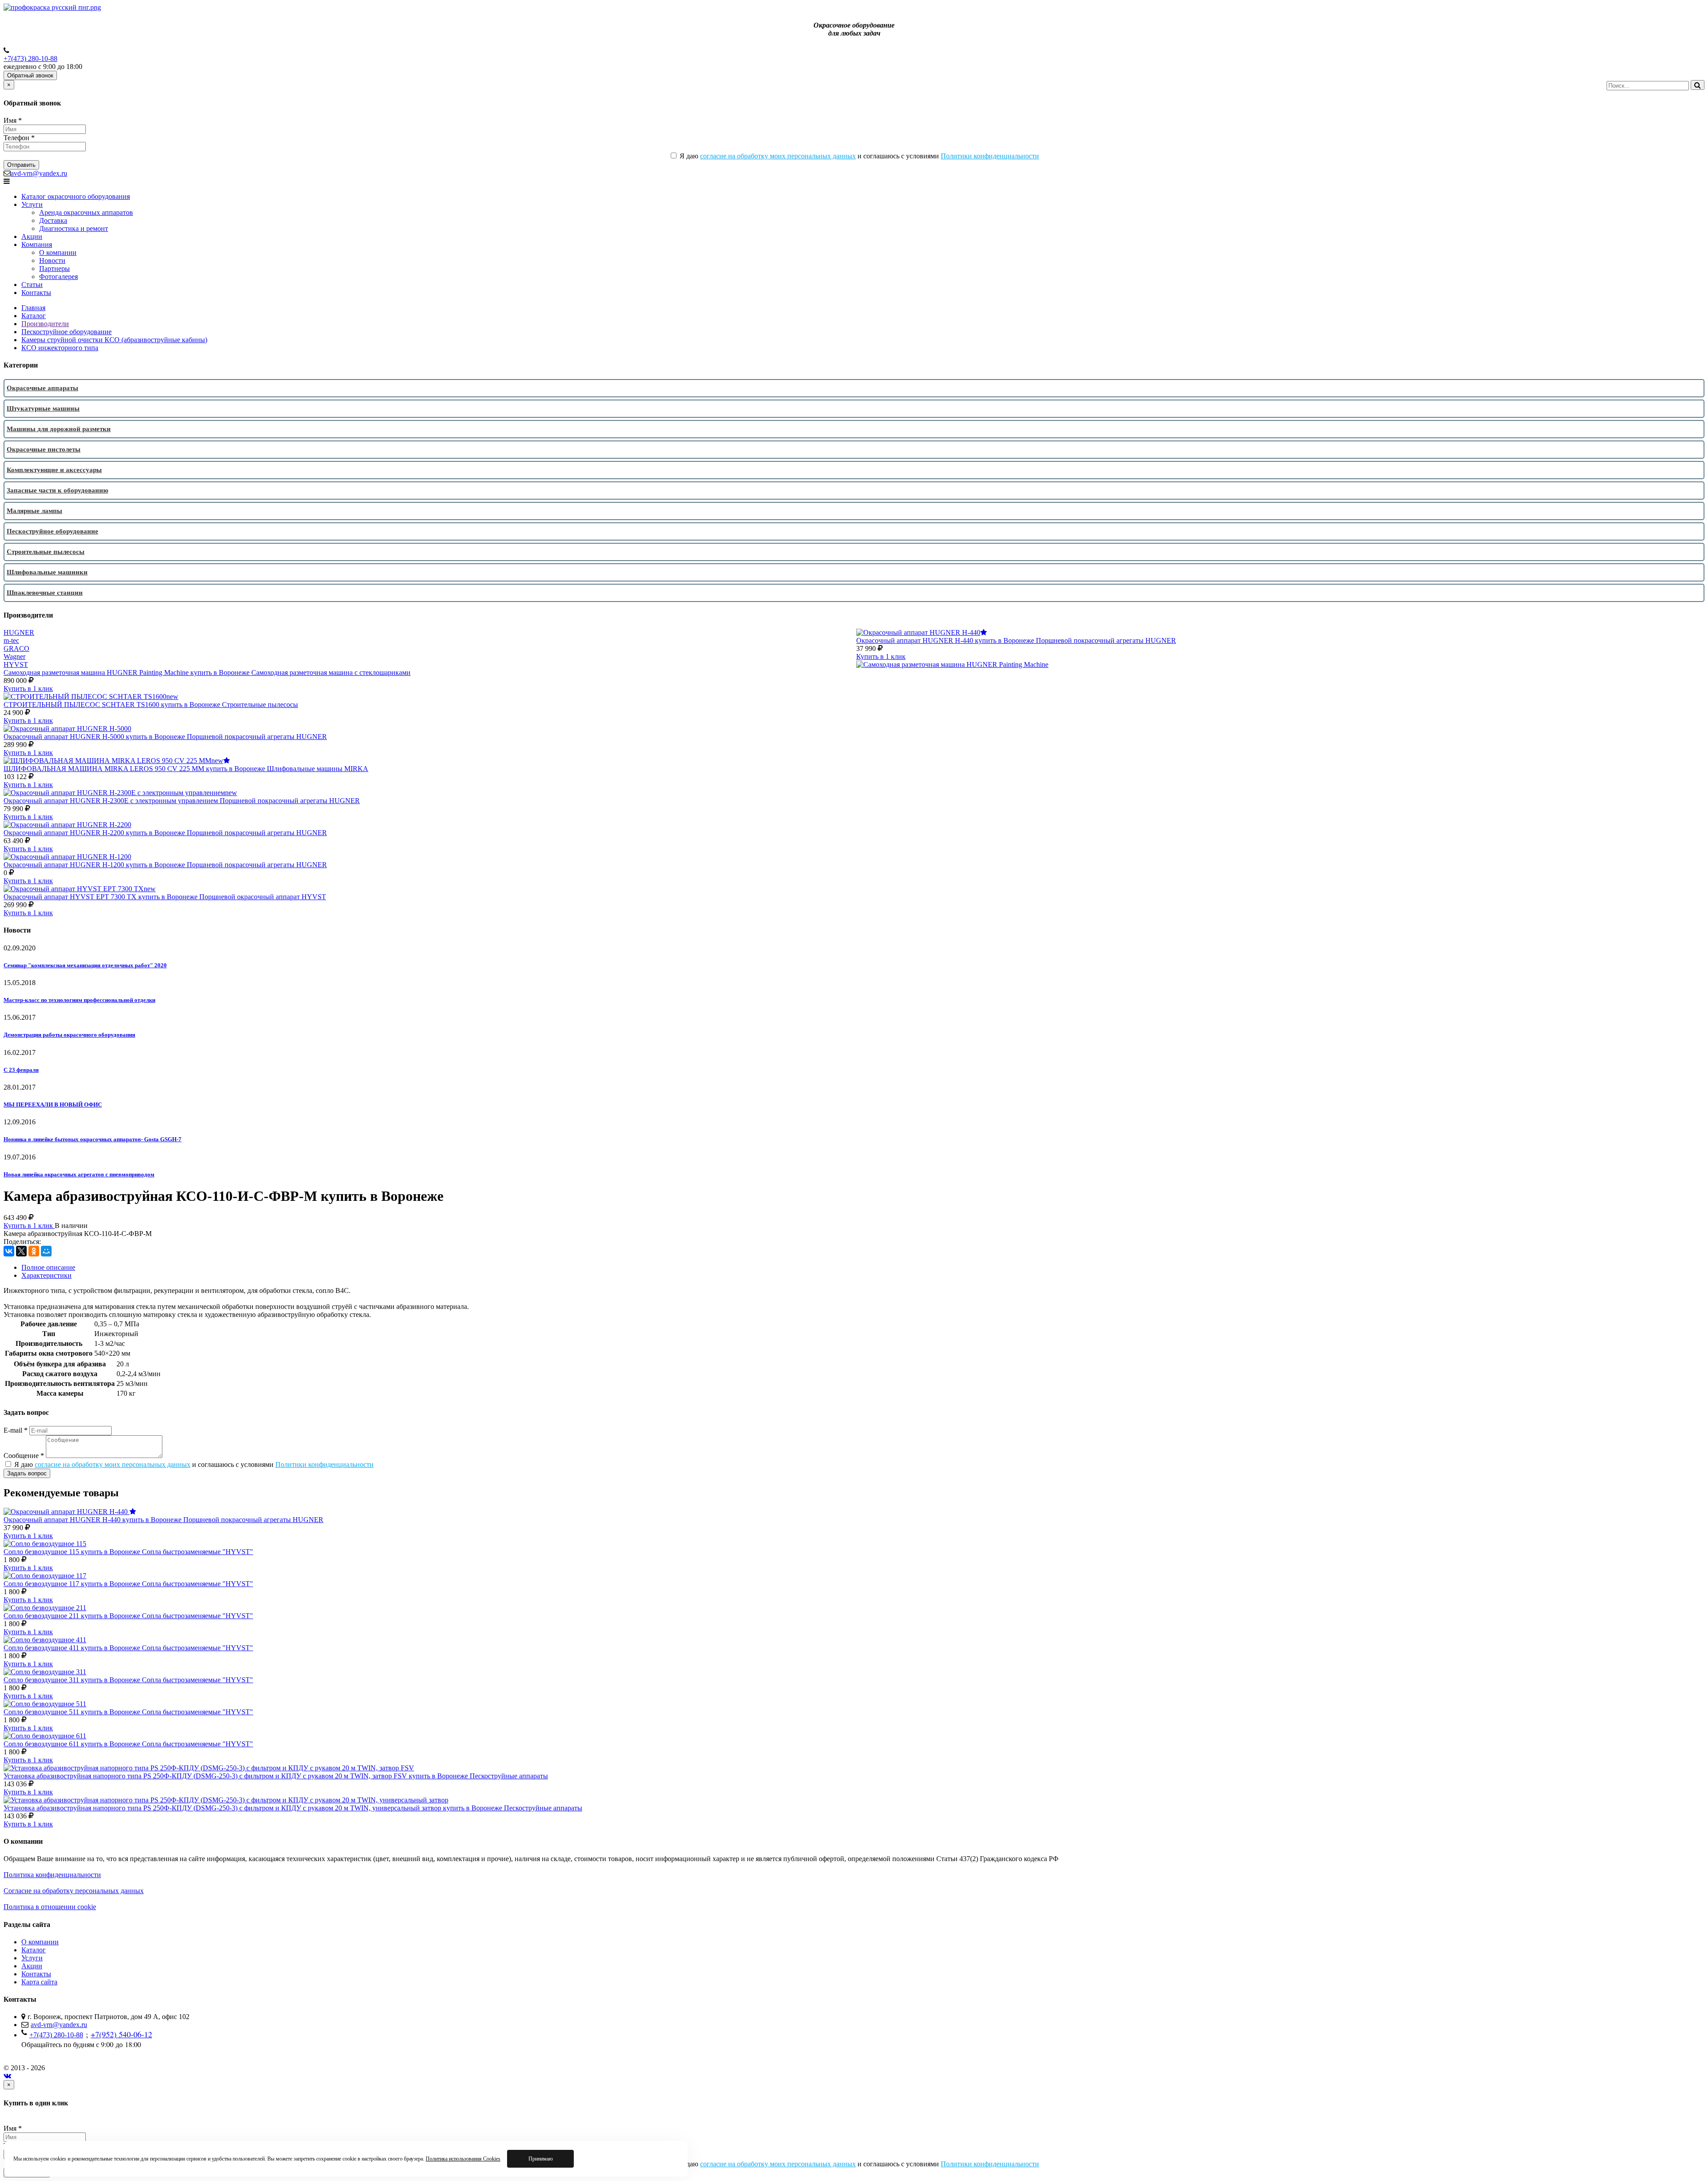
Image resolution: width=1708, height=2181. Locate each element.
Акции (32, 236)
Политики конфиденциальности (990, 156)
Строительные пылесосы (46, 552)
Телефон (19, 138)
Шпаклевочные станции (45, 593)
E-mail (16, 1430)
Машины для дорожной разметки (59, 429)
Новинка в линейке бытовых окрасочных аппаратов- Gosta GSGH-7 (93, 1139)
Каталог (34, 316)
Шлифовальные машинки (47, 572)
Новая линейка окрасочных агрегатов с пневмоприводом (79, 1174)
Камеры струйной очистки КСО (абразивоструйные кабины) (114, 340)
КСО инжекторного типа (60, 348)
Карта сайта (39, 1982)
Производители (45, 324)
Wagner (14, 656)
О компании (58, 252)
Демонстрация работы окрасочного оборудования (69, 1035)
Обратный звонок (30, 75)
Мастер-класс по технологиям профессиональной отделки (79, 1000)
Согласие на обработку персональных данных (74, 1891)
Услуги (32, 204)
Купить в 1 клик (881, 656)
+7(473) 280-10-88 (30, 59)
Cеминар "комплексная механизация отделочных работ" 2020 (85, 965)
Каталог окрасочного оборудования (76, 196)
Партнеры (54, 269)
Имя (13, 120)
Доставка (53, 220)
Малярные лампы (34, 511)
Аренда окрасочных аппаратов (86, 212)
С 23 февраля (21, 1070)
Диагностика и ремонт (74, 228)
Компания (37, 244)
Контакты (36, 293)
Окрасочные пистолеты (44, 449)
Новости (52, 261)
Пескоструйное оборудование (66, 332)
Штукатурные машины (43, 408)
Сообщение (24, 1456)
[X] (21, 1251)
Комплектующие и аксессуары (54, 470)
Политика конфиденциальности (52, 1875)
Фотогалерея (58, 277)
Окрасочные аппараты (42, 388)
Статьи (32, 285)
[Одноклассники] (34, 1251)
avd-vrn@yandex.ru (39, 173)
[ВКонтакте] (9, 1251)
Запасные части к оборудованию (57, 490)
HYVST (16, 664)
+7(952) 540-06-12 (121, 2034)
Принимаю (541, 2159)
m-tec (11, 640)
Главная (33, 308)
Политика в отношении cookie (50, 1907)
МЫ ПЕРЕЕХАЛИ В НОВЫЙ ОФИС (53, 1105)
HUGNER (19, 632)
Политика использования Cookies (463, 2159)
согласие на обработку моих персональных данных (778, 156)
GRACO (16, 648)
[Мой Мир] (46, 1251)
